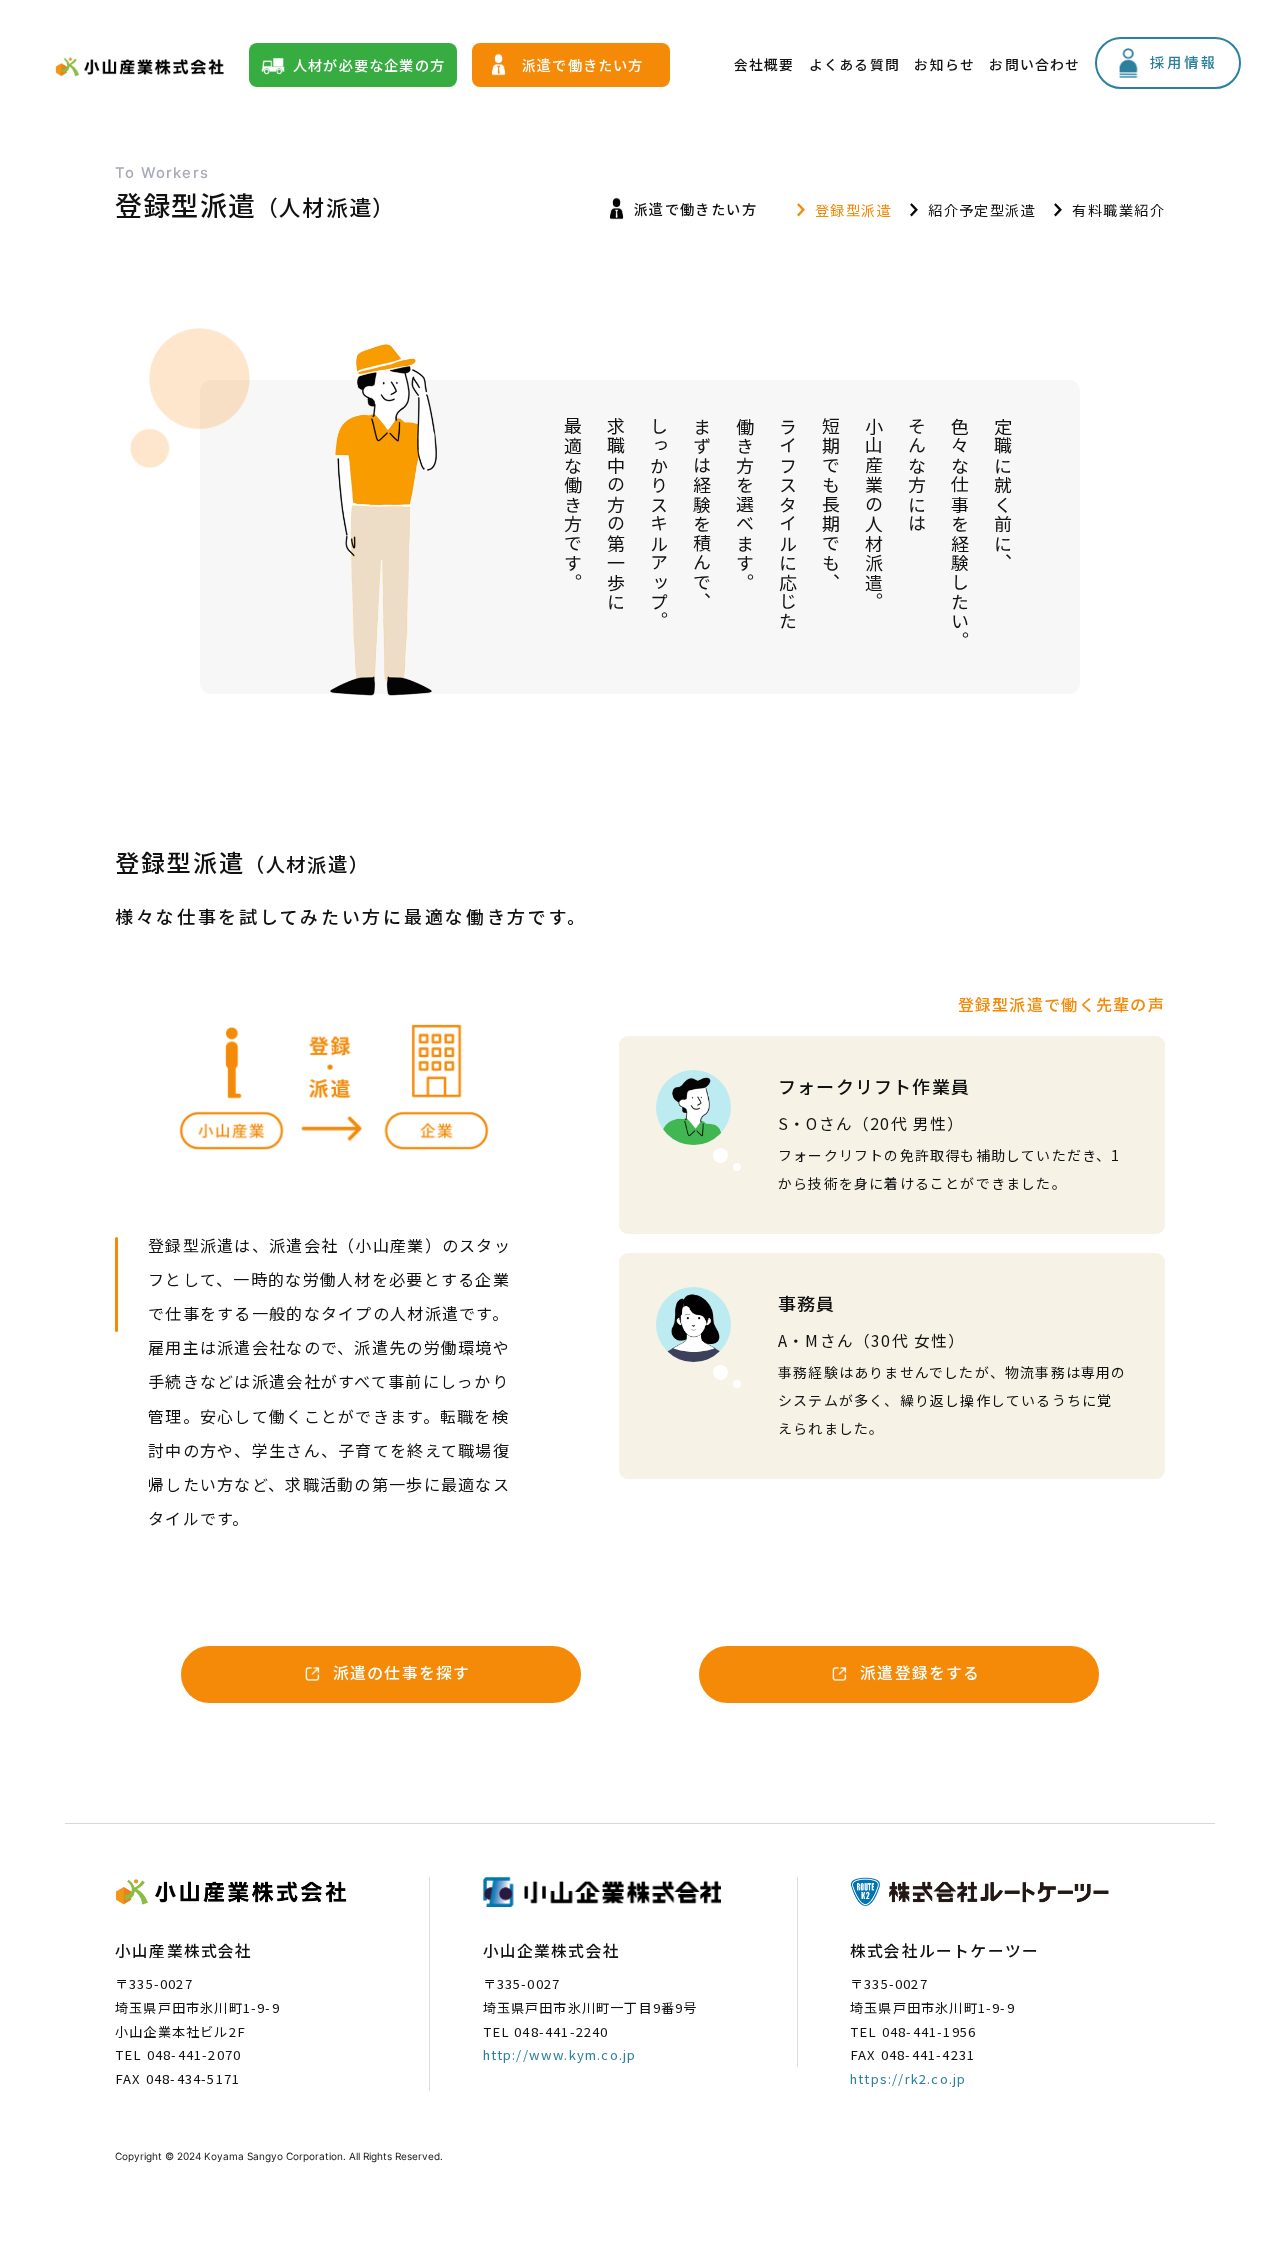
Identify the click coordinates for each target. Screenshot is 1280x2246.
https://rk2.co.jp (908, 2078)
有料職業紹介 (1118, 209)
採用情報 (1183, 61)
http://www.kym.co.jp (560, 2054)
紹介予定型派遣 (982, 209)
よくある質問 (854, 64)
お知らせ (944, 64)
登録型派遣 (853, 209)
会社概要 (764, 64)
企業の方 (369, 64)
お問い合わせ (1034, 64)
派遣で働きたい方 (583, 64)
